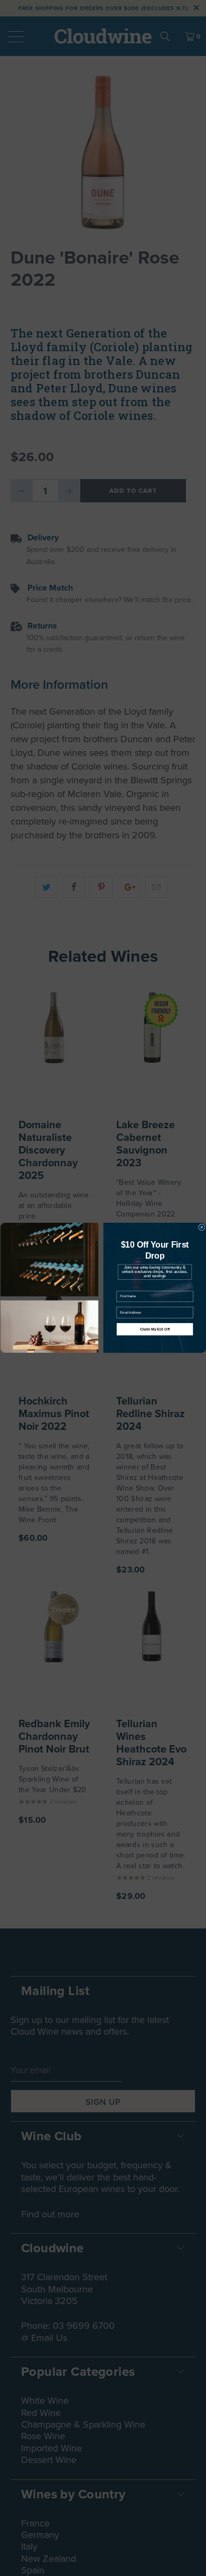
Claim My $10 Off (154, 1329)
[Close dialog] (202, 1227)
